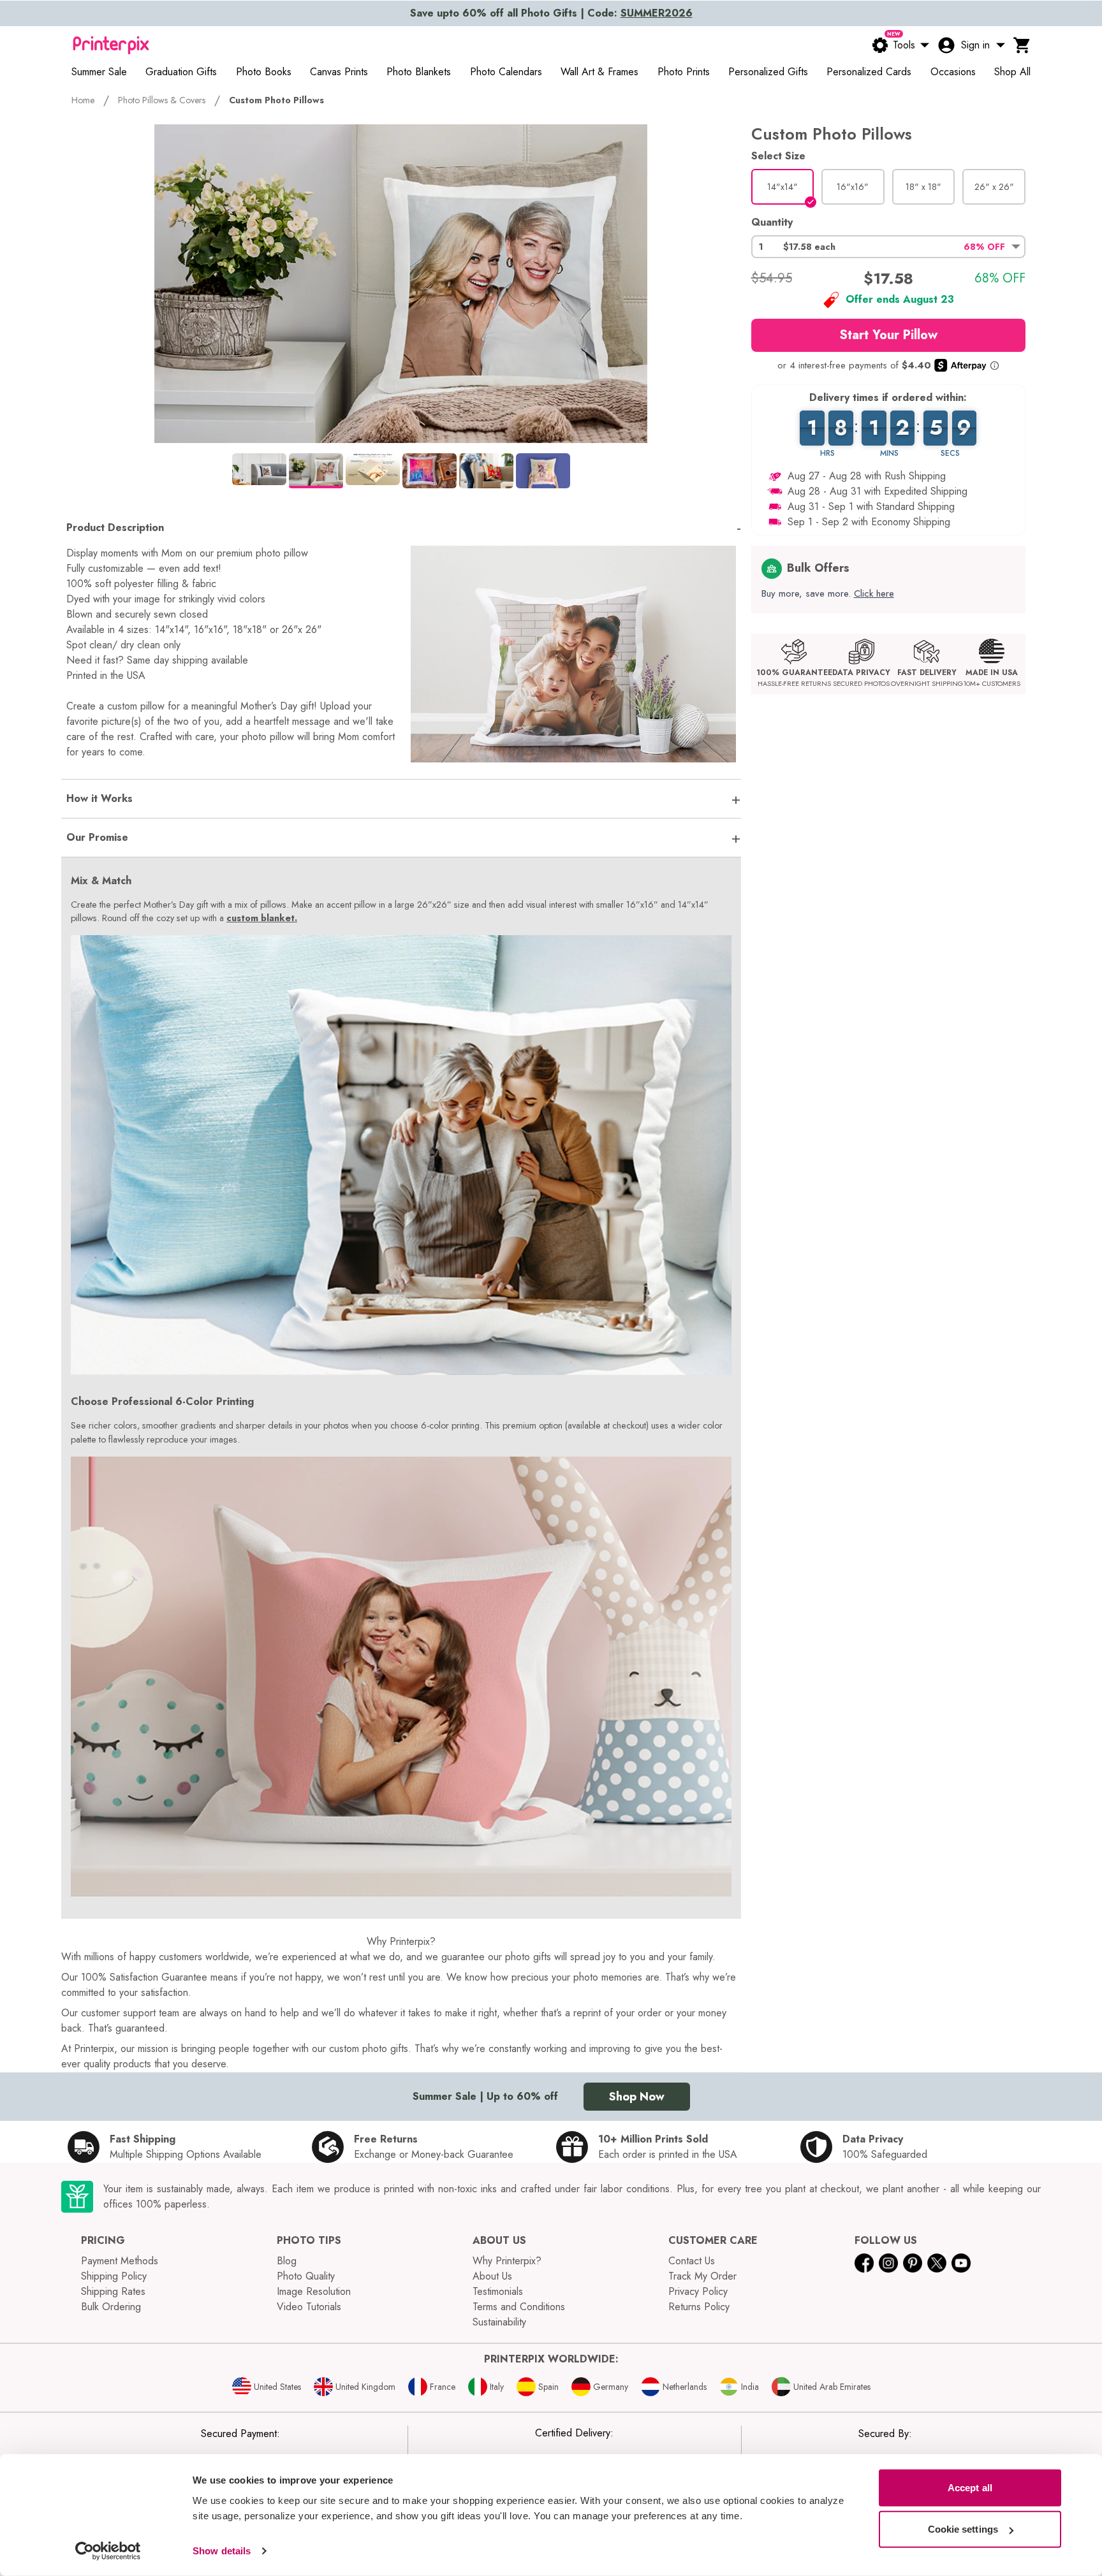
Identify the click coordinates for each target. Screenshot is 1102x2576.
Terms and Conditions (519, 2307)
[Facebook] (864, 2263)
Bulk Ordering (111, 2307)
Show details (222, 2551)
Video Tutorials (309, 2307)
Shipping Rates (113, 2291)
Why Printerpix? (507, 2261)
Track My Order (702, 2276)
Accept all (970, 2488)
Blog (287, 2261)
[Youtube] (961, 2263)
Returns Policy (699, 2307)
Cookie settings (963, 2529)
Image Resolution (314, 2291)
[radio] (783, 187)
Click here (874, 593)
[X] (937, 2263)
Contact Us (692, 2261)
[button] (888, 247)
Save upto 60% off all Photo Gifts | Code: (551, 13)
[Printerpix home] (111, 45)
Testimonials (498, 2291)
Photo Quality (306, 2276)
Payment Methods (120, 2261)
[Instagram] (888, 2263)
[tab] (259, 469)
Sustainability (499, 2322)
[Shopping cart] (1022, 45)
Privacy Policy (698, 2291)
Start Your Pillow (888, 335)
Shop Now (637, 2097)
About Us (492, 2276)
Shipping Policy (114, 2276)
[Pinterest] (913, 2263)
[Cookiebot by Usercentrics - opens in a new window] (108, 2551)
